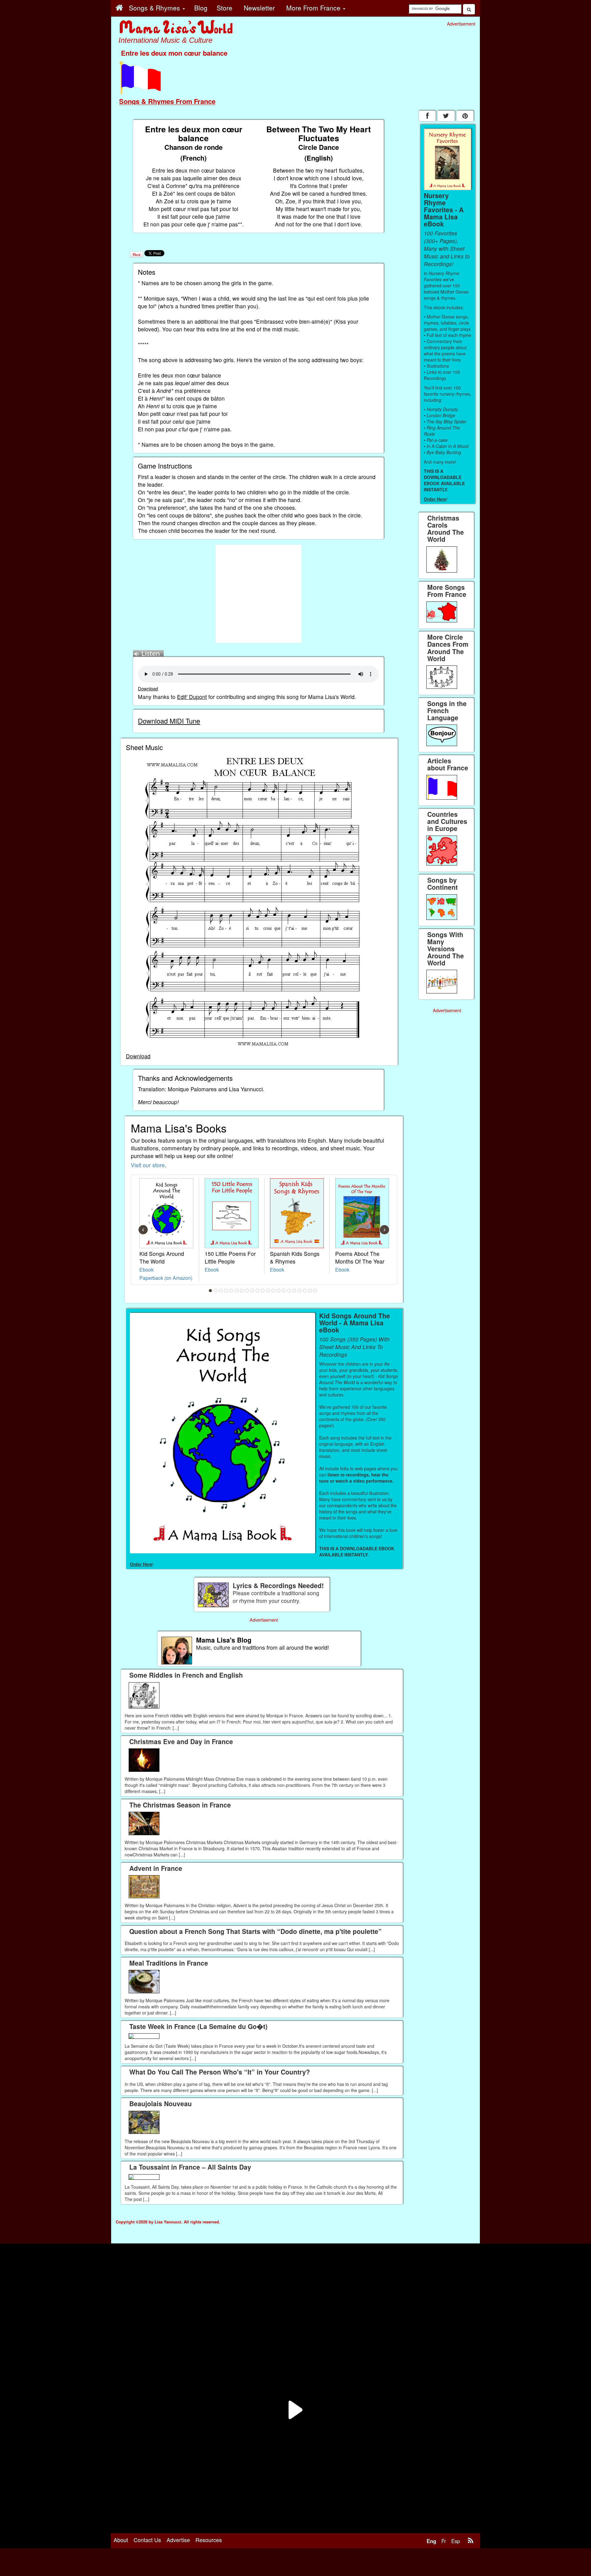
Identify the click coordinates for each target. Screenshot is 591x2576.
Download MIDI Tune (169, 721)
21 (315, 1291)
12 (268, 1291)
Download (148, 688)
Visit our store (148, 1165)
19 (305, 1291)
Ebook (147, 1269)
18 (300, 1291)
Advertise (178, 2540)
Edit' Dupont (192, 697)
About (121, 2540)
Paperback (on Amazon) (166, 1278)
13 (273, 1291)
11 (263, 1291)
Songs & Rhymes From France (167, 101)
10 (258, 1291)
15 (284, 1291)
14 (279, 1291)
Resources (209, 2540)
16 (289, 1291)
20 (310, 1291)
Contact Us (147, 2540)
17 (294, 1291)
